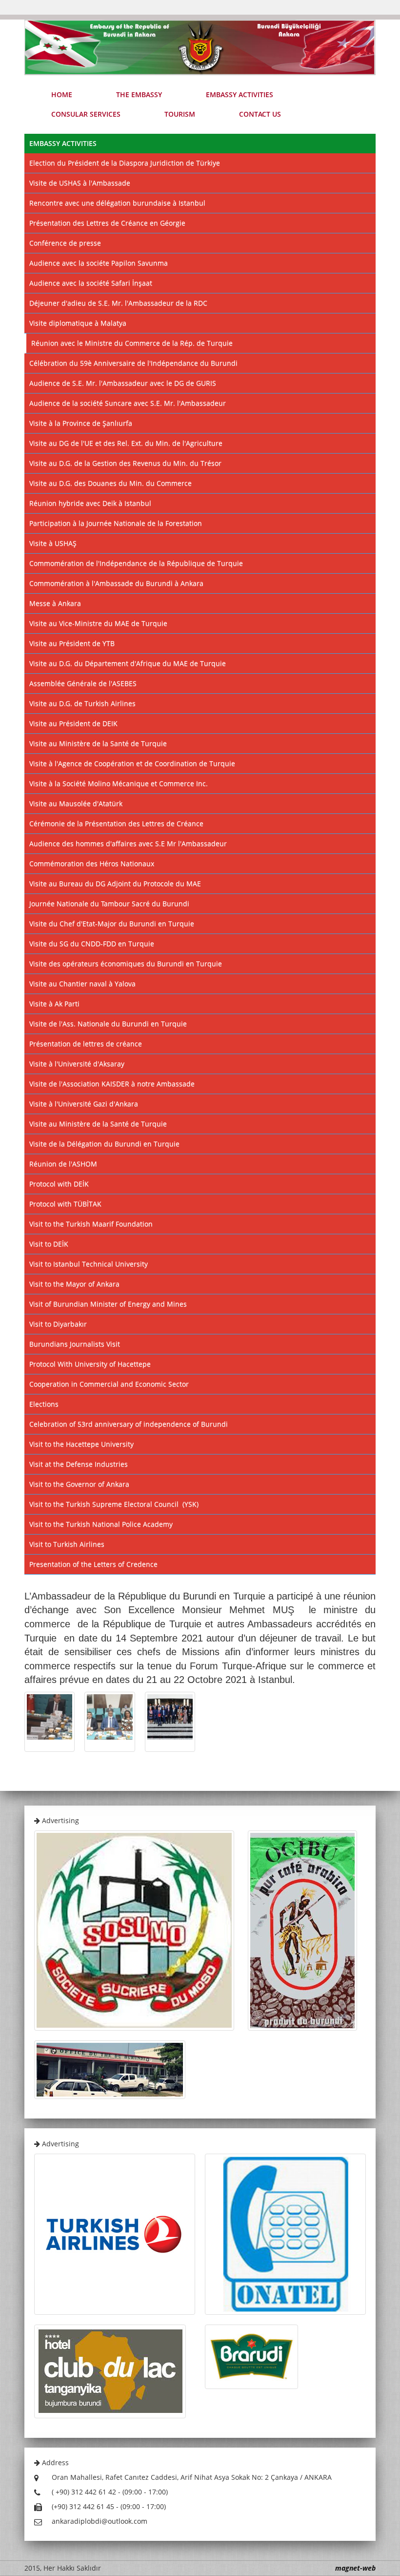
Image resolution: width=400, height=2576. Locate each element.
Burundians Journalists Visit (75, 1344)
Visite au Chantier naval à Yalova (82, 984)
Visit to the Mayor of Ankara (74, 1284)
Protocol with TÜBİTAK (65, 1204)
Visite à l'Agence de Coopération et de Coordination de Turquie (132, 763)
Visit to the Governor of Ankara (79, 1484)
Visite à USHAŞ (53, 543)
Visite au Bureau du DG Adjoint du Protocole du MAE (115, 883)
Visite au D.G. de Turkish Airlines (82, 703)
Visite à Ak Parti (54, 1004)
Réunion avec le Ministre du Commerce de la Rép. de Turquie (132, 343)
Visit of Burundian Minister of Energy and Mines (108, 1304)
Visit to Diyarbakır (58, 1324)
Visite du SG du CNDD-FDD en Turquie (92, 944)
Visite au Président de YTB (72, 643)
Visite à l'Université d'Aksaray (77, 1064)
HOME (62, 94)
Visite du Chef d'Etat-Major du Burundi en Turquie (112, 924)
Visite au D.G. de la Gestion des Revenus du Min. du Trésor (125, 463)
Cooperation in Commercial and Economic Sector (109, 1384)
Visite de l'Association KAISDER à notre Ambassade (112, 1084)
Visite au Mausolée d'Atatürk (76, 803)
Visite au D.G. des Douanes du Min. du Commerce (110, 483)
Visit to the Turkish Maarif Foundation (91, 1224)
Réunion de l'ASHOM (63, 1164)
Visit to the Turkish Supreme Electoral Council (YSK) (114, 1504)
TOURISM (180, 114)
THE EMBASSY (139, 94)
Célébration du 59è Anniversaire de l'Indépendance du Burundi (133, 363)
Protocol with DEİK (59, 1184)
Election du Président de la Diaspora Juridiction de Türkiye (125, 163)
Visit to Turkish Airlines (67, 1544)
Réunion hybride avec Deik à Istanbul (90, 503)
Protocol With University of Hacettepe (90, 1364)
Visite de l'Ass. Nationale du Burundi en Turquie (108, 1024)
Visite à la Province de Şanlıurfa (81, 423)
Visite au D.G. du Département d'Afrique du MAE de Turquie (128, 663)
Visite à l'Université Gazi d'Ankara (84, 1104)
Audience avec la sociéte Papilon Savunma (99, 263)
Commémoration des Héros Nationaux (92, 863)
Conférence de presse (65, 243)
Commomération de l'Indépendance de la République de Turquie (136, 563)
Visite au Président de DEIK (73, 723)
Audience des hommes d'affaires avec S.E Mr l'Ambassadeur (128, 843)
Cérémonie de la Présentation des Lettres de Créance (116, 823)
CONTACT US (260, 114)
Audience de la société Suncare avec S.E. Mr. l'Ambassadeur (128, 403)
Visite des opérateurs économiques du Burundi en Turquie (126, 964)
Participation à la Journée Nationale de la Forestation (116, 523)
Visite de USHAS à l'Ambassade (80, 183)
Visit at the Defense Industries (79, 1464)
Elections (44, 1404)
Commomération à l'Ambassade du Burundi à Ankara (116, 583)
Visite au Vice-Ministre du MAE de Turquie (98, 623)
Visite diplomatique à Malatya (78, 323)
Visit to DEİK (49, 1244)
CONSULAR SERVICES (86, 114)
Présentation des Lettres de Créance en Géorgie (107, 223)
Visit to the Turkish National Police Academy (101, 1524)
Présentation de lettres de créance (86, 1044)
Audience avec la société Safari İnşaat (91, 283)
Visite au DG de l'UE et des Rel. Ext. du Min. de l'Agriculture (126, 443)
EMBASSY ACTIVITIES (240, 94)
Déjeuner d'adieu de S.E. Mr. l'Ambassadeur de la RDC (118, 303)
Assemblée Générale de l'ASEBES (83, 683)
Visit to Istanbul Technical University (89, 1264)
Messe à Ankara (55, 603)
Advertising (60, 1820)
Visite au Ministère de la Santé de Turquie (98, 743)
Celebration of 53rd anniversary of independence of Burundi (129, 1424)
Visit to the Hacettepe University (81, 1444)
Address (54, 2462)
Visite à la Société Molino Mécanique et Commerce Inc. (119, 783)
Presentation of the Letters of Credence (93, 1564)
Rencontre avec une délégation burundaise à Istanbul (117, 203)
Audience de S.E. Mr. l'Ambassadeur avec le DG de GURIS (123, 383)
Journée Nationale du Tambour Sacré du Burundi (109, 904)
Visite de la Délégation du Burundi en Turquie (104, 1144)
